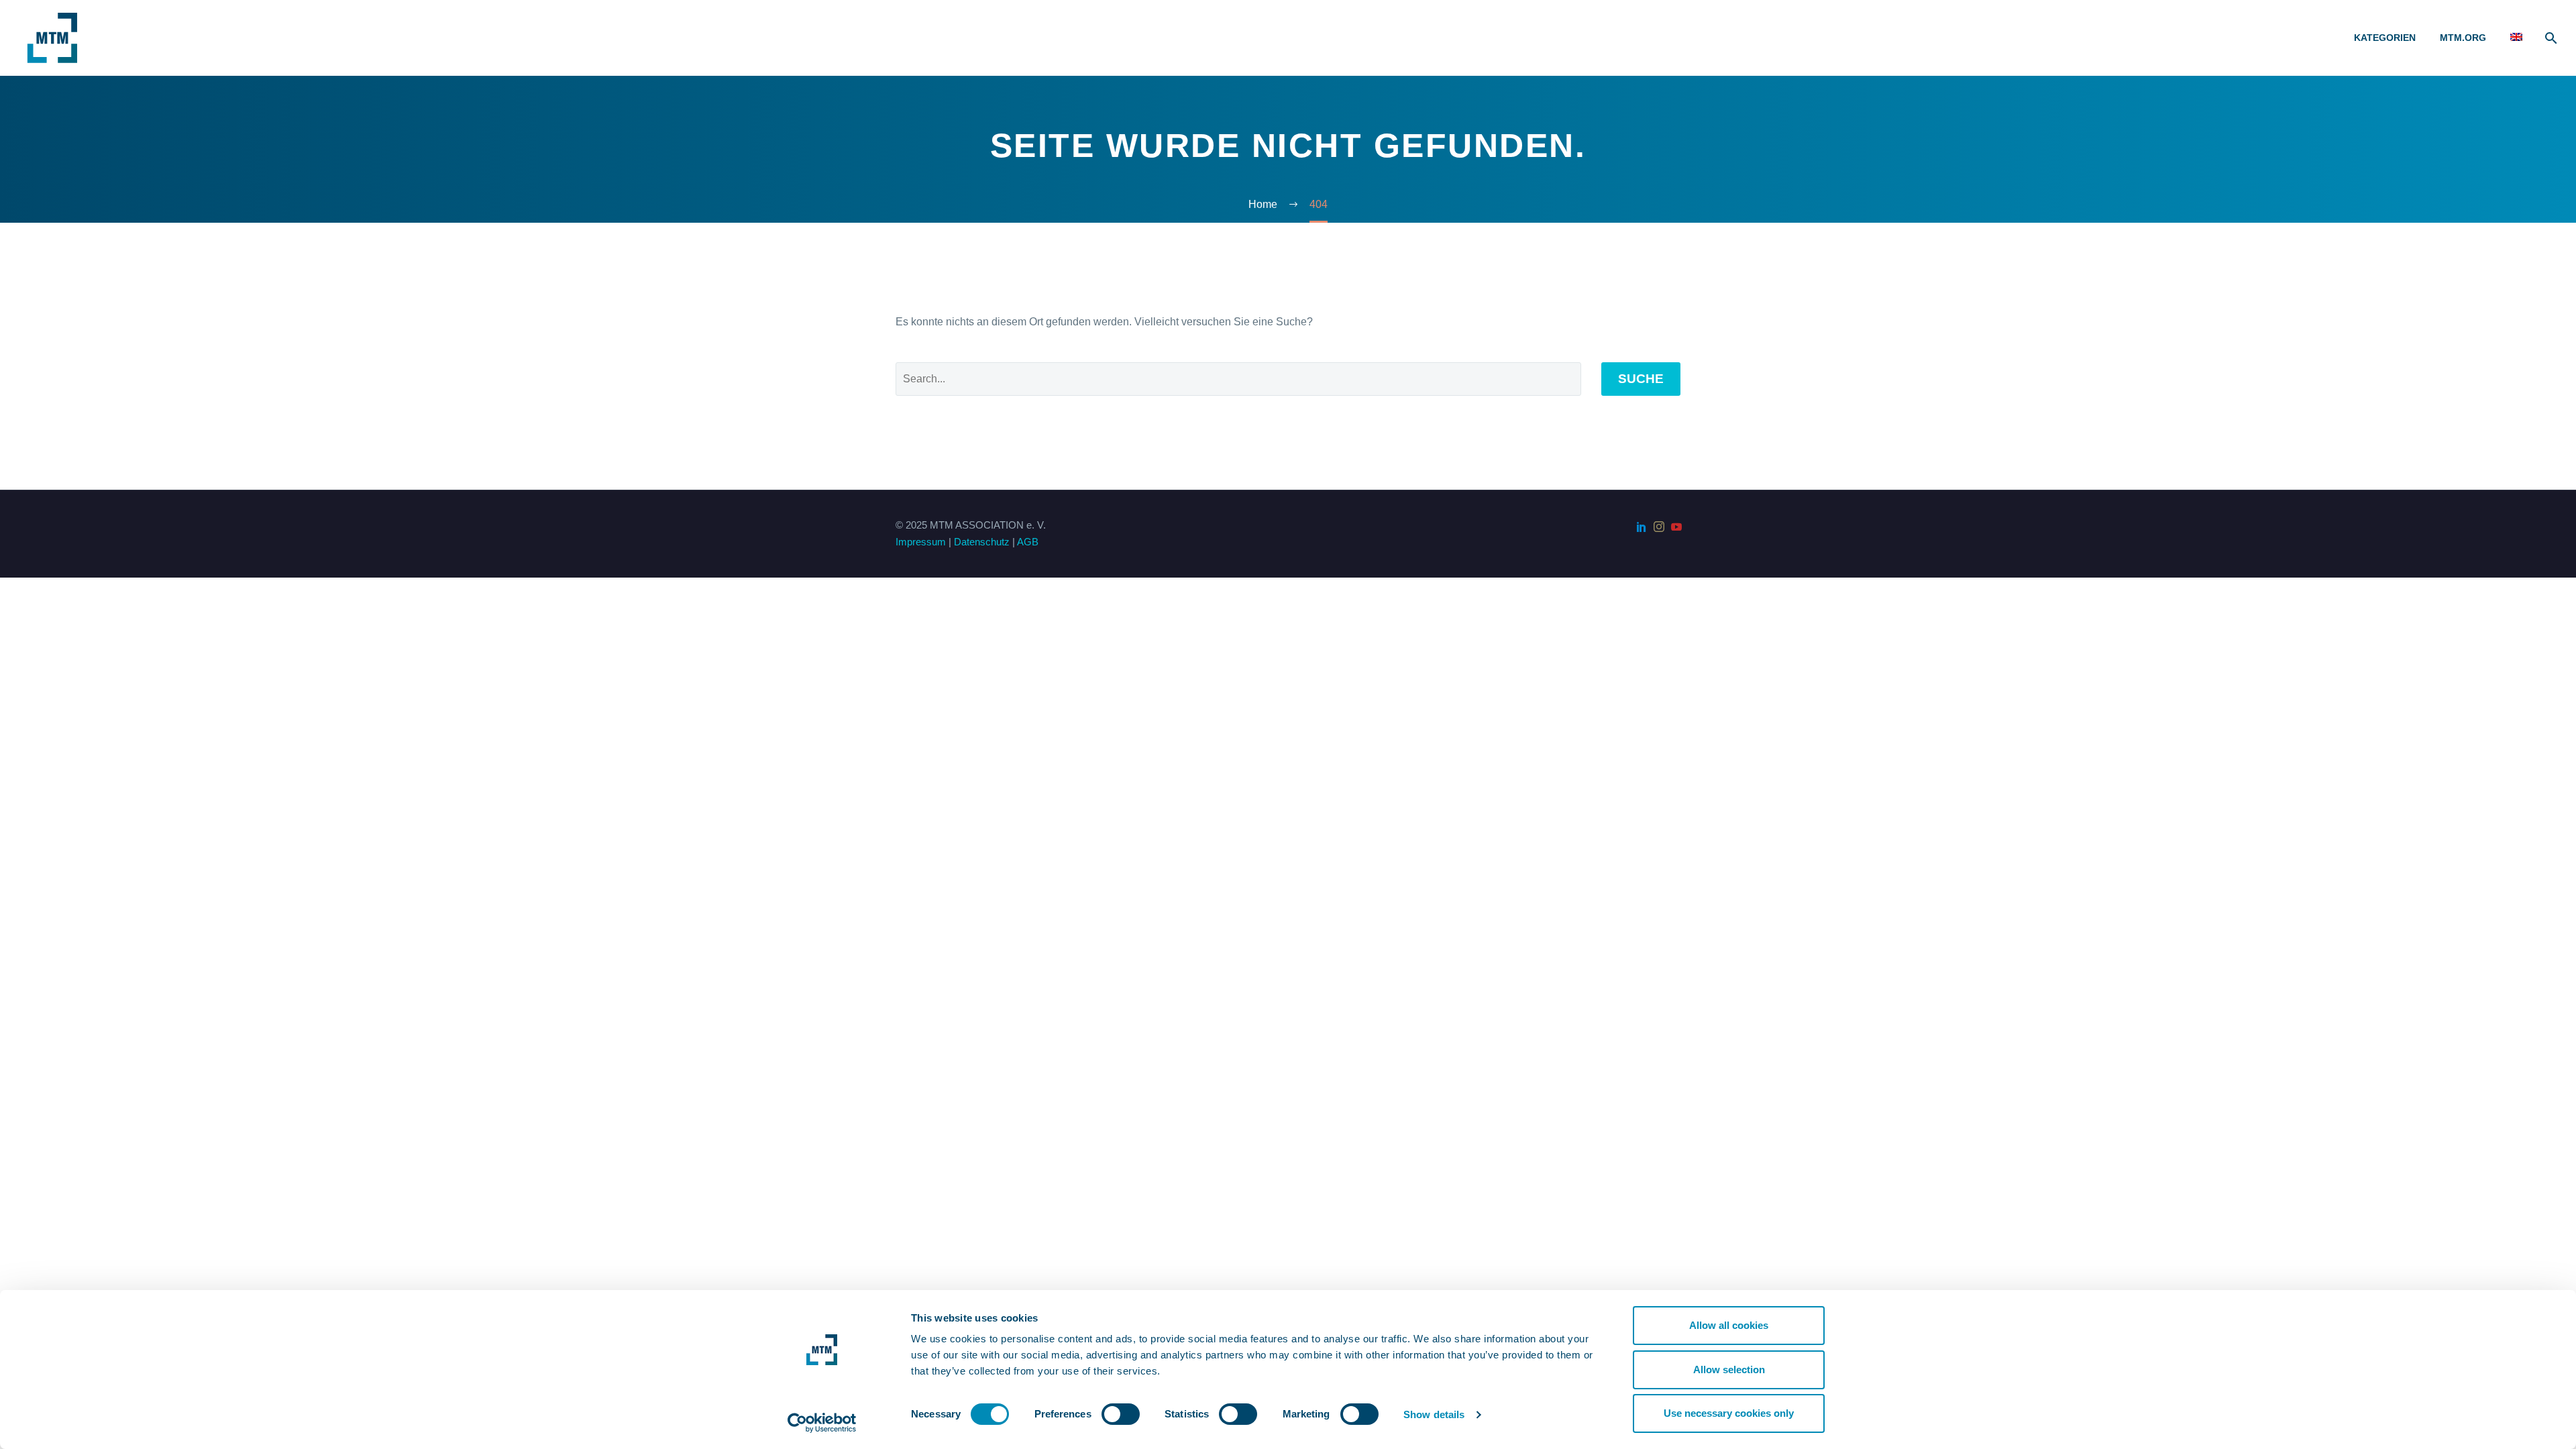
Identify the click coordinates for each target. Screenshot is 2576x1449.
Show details (1434, 1414)
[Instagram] (1659, 527)
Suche (1641, 379)
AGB (1028, 542)
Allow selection (1729, 1370)
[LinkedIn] (1642, 527)
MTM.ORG (2463, 38)
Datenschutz (982, 542)
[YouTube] (1676, 527)
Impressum (921, 542)
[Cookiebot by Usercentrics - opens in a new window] (822, 1423)
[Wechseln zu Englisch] (2516, 38)
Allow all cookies (1729, 1325)
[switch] (1121, 1414)
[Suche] (2550, 38)
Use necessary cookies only (1729, 1413)
